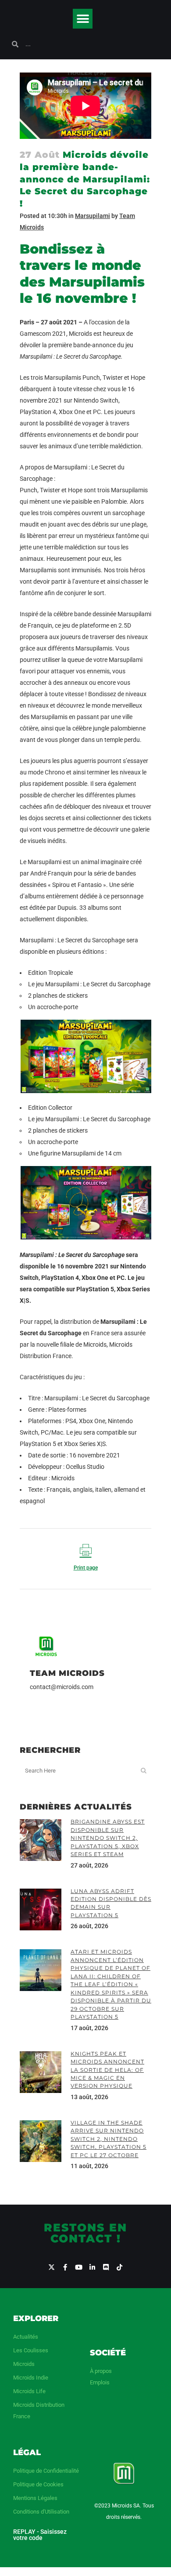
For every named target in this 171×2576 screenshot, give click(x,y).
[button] (83, 19)
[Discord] (106, 2267)
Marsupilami (93, 216)
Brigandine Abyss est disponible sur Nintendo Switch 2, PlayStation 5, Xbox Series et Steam (108, 1838)
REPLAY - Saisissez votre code (40, 2535)
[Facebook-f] (65, 2267)
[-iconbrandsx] (52, 2267)
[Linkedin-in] (92, 2267)
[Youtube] (79, 2267)
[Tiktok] (119, 2267)
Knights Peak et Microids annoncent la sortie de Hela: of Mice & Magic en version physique (107, 2070)
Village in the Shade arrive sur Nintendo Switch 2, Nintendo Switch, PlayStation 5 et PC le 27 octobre (109, 2139)
